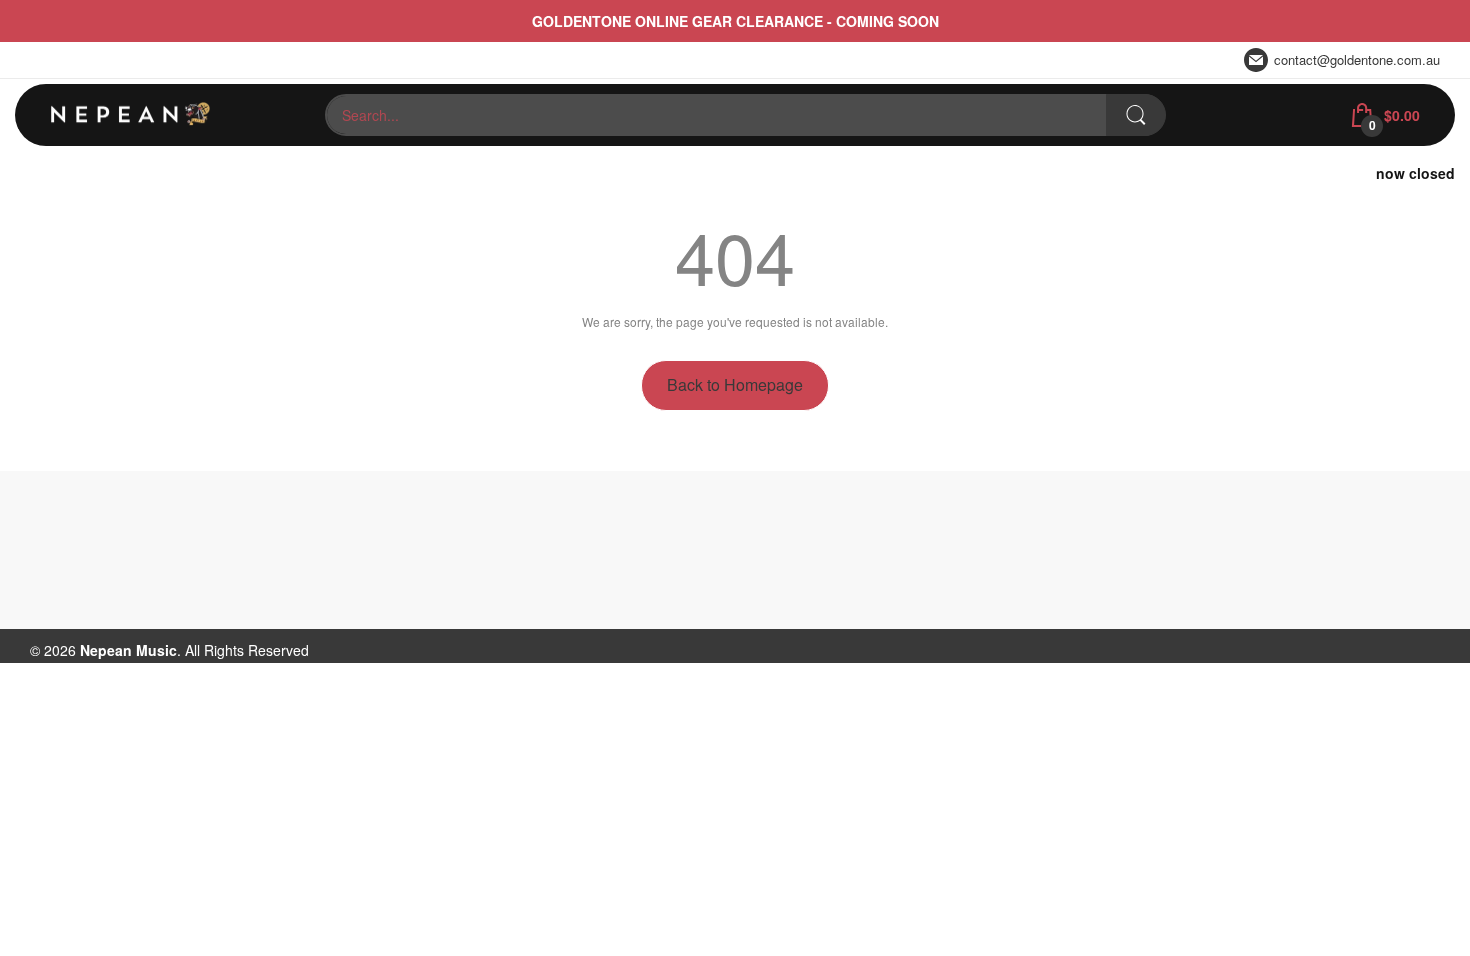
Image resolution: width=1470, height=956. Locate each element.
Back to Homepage (735, 384)
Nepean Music (128, 650)
